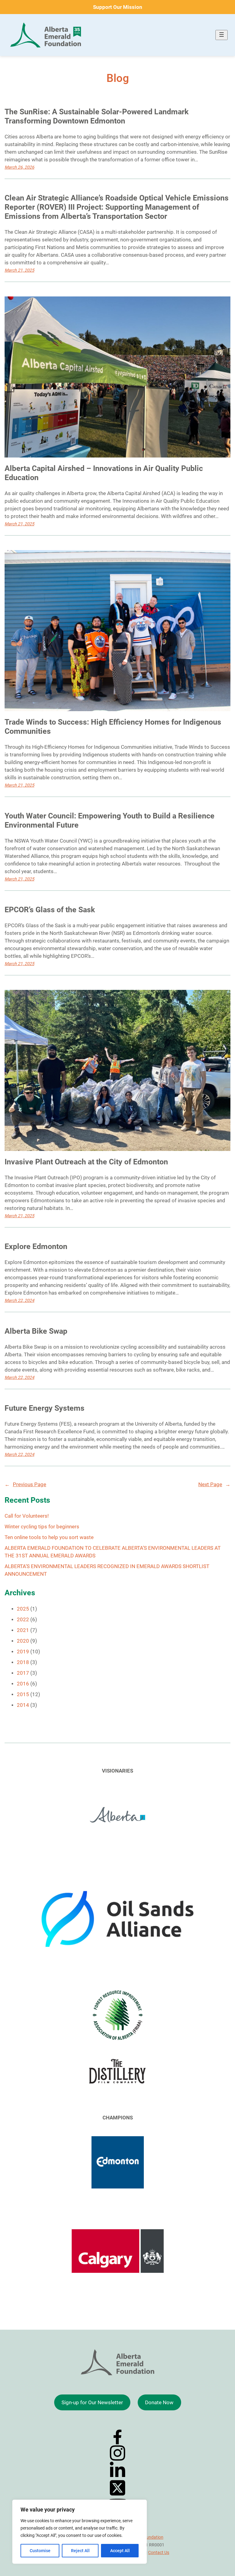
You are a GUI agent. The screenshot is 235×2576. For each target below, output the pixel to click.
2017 (23, 1673)
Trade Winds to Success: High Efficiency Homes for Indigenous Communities (113, 727)
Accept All (120, 2551)
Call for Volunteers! (27, 1516)
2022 (23, 1620)
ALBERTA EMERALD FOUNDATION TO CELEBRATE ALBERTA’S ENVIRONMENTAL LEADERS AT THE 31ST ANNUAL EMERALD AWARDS (113, 1552)
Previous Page (25, 1485)
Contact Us (159, 2552)
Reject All (80, 2551)
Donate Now (159, 2403)
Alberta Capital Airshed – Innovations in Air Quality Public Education (104, 473)
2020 (23, 1641)
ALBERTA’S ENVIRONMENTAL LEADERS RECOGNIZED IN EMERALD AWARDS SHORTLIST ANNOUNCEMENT (107, 1570)
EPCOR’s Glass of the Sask (50, 910)
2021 (23, 1630)
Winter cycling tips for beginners (42, 1527)
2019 (23, 1652)
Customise (40, 2551)
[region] (80, 2532)
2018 (23, 1662)
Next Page (214, 1485)
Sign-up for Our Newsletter (92, 2403)
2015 (23, 1694)
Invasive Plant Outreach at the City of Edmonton (86, 1162)
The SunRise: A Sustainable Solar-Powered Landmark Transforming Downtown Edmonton (97, 116)
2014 (23, 1705)
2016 (23, 1684)
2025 (23, 1609)
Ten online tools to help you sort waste (49, 1537)
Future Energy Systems (45, 1408)
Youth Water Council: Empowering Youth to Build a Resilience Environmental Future (110, 820)
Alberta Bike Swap (36, 1331)
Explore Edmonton (36, 1246)
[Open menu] (222, 35)
